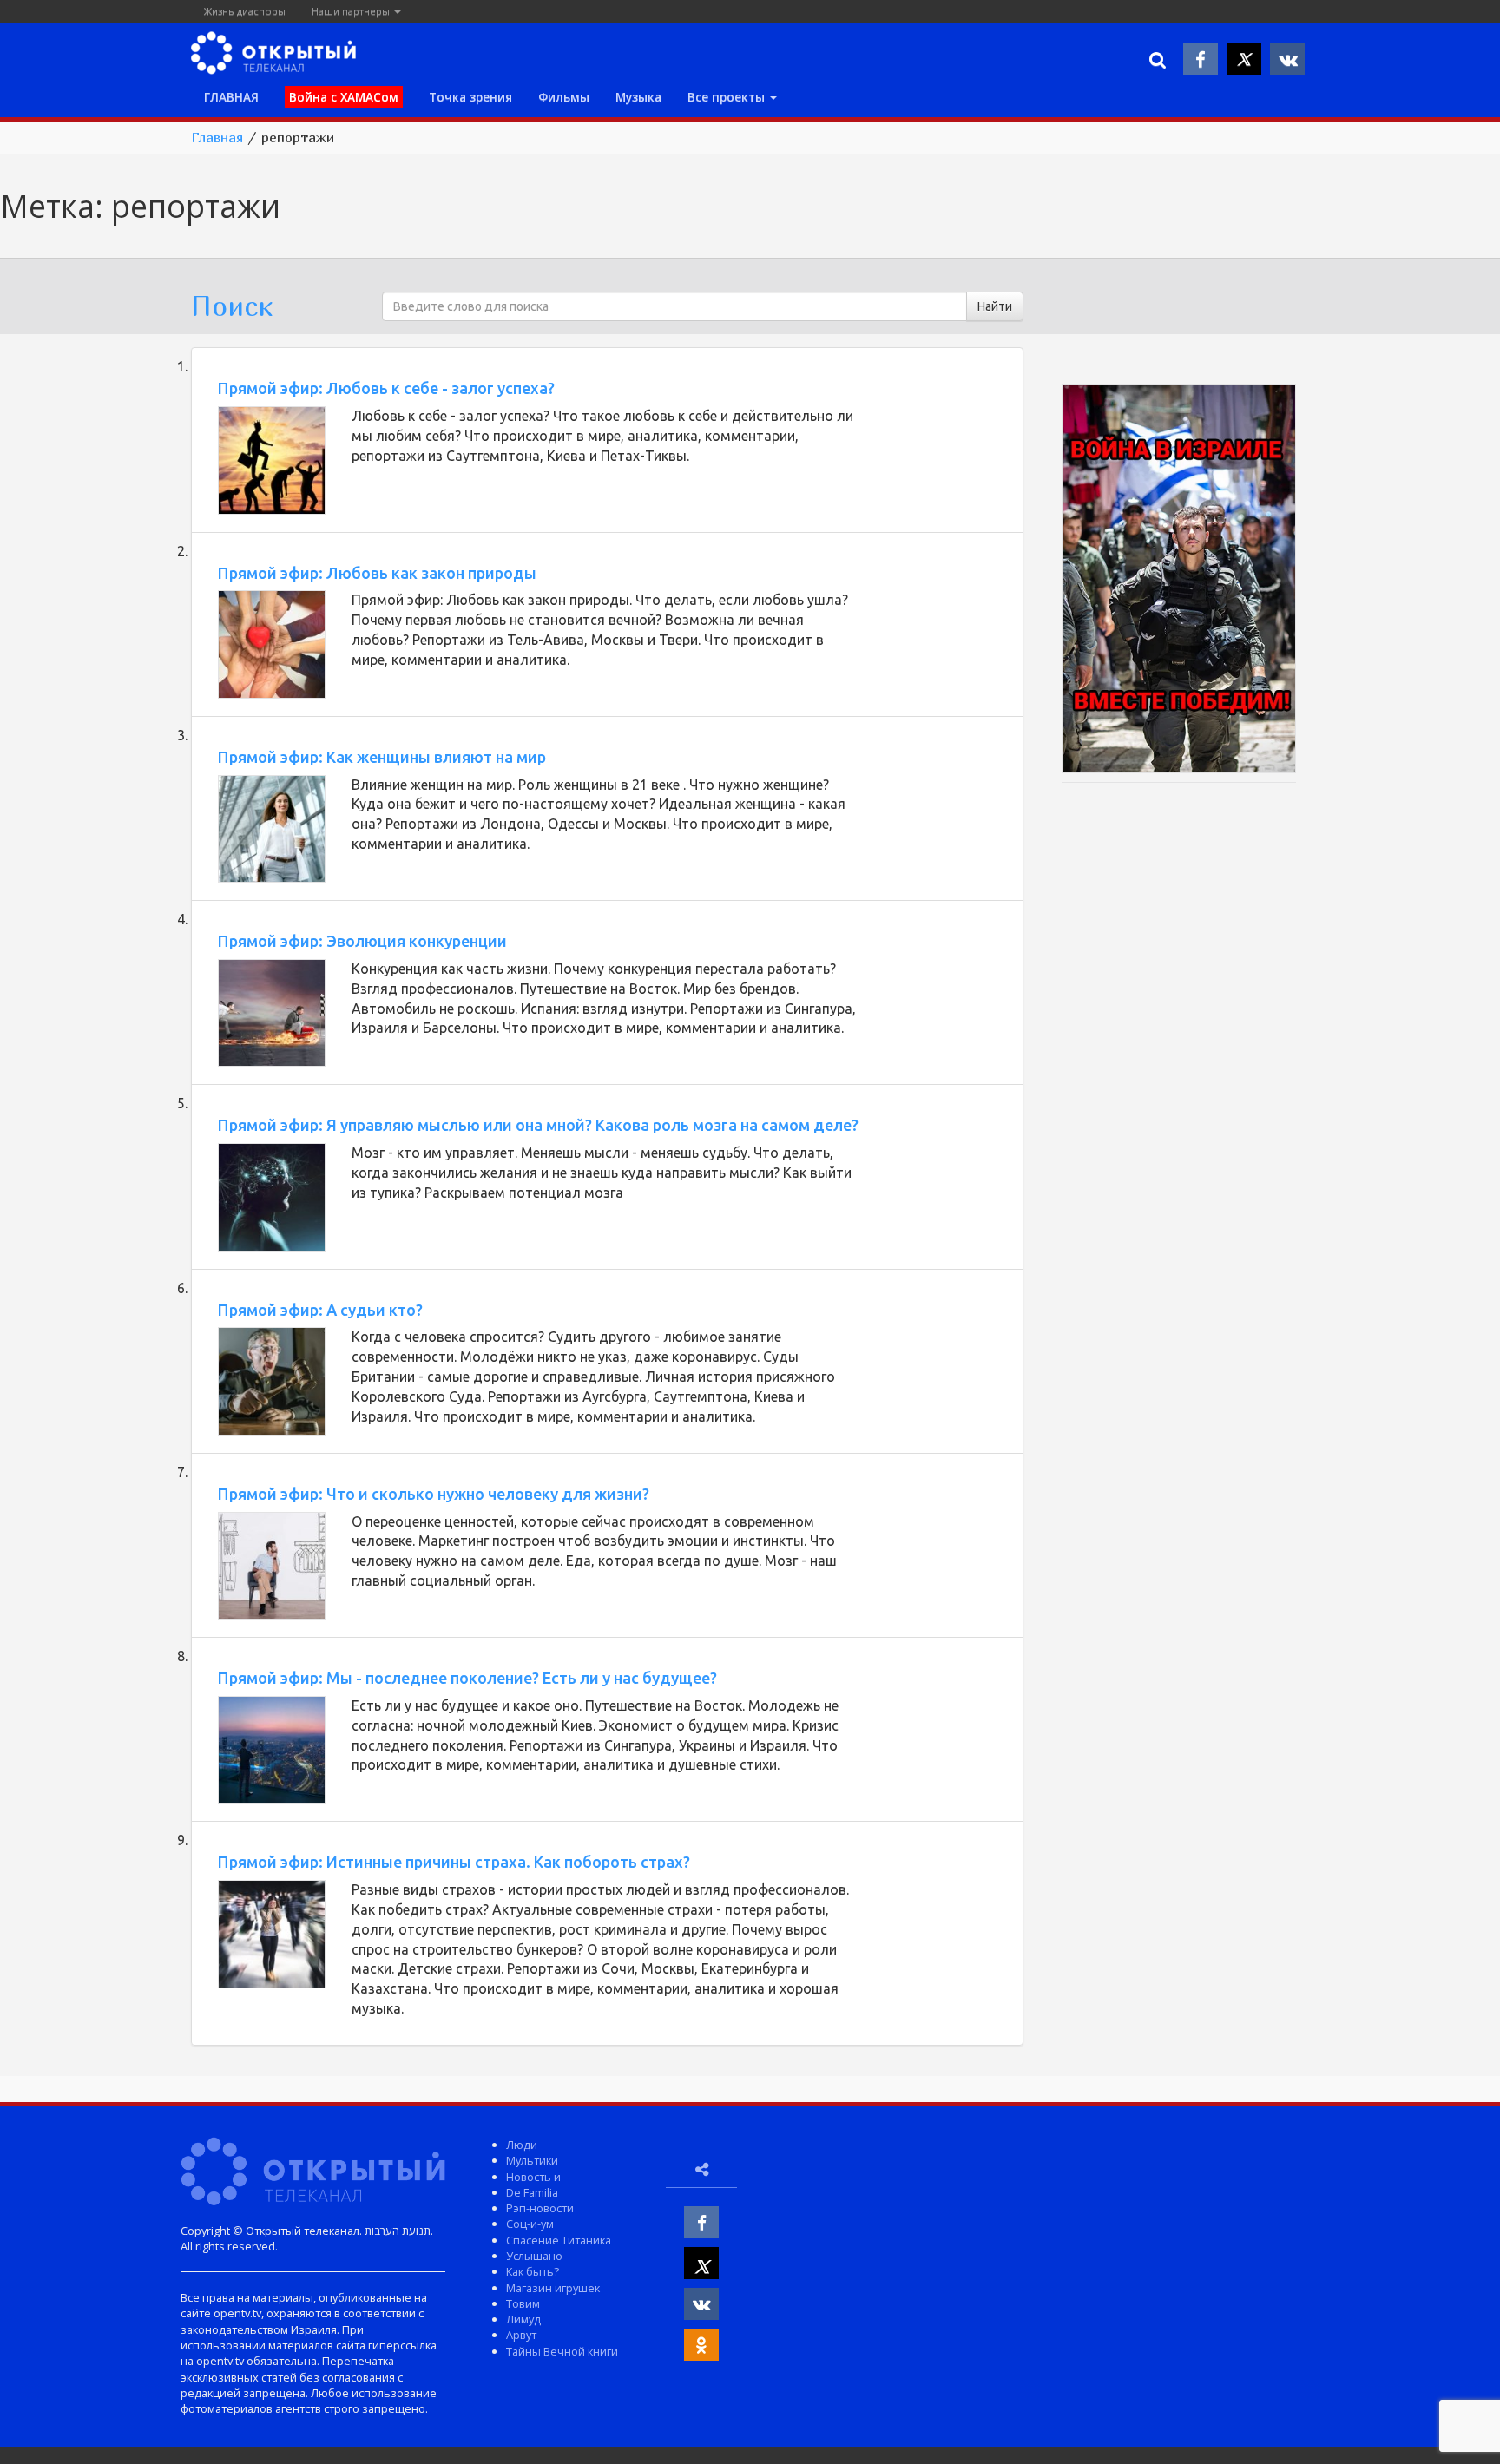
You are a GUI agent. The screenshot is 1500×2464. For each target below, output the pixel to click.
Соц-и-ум (530, 2224)
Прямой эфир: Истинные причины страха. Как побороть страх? (454, 1862)
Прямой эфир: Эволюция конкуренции (362, 941)
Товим (523, 2303)
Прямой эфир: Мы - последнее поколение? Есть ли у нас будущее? (467, 1678)
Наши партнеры (352, 11)
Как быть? (533, 2271)
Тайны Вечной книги (562, 2351)
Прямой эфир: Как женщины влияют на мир (382, 757)
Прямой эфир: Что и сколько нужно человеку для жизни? (434, 1494)
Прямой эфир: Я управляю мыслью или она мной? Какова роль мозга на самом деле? (538, 1125)
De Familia (532, 2192)
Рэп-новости (540, 2208)
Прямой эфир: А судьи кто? (320, 1310)
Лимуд (523, 2319)
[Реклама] (1180, 582)
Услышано (534, 2256)
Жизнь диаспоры (245, 11)
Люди (522, 2145)
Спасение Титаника (559, 2240)
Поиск (232, 306)
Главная (217, 137)
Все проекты (728, 97)
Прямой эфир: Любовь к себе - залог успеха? (386, 388)
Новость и (533, 2177)
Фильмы (564, 97)
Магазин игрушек (553, 2288)
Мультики (532, 2160)
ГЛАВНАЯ (231, 97)
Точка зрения (470, 97)
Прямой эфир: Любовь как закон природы (377, 573)
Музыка (638, 97)
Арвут (521, 2335)
